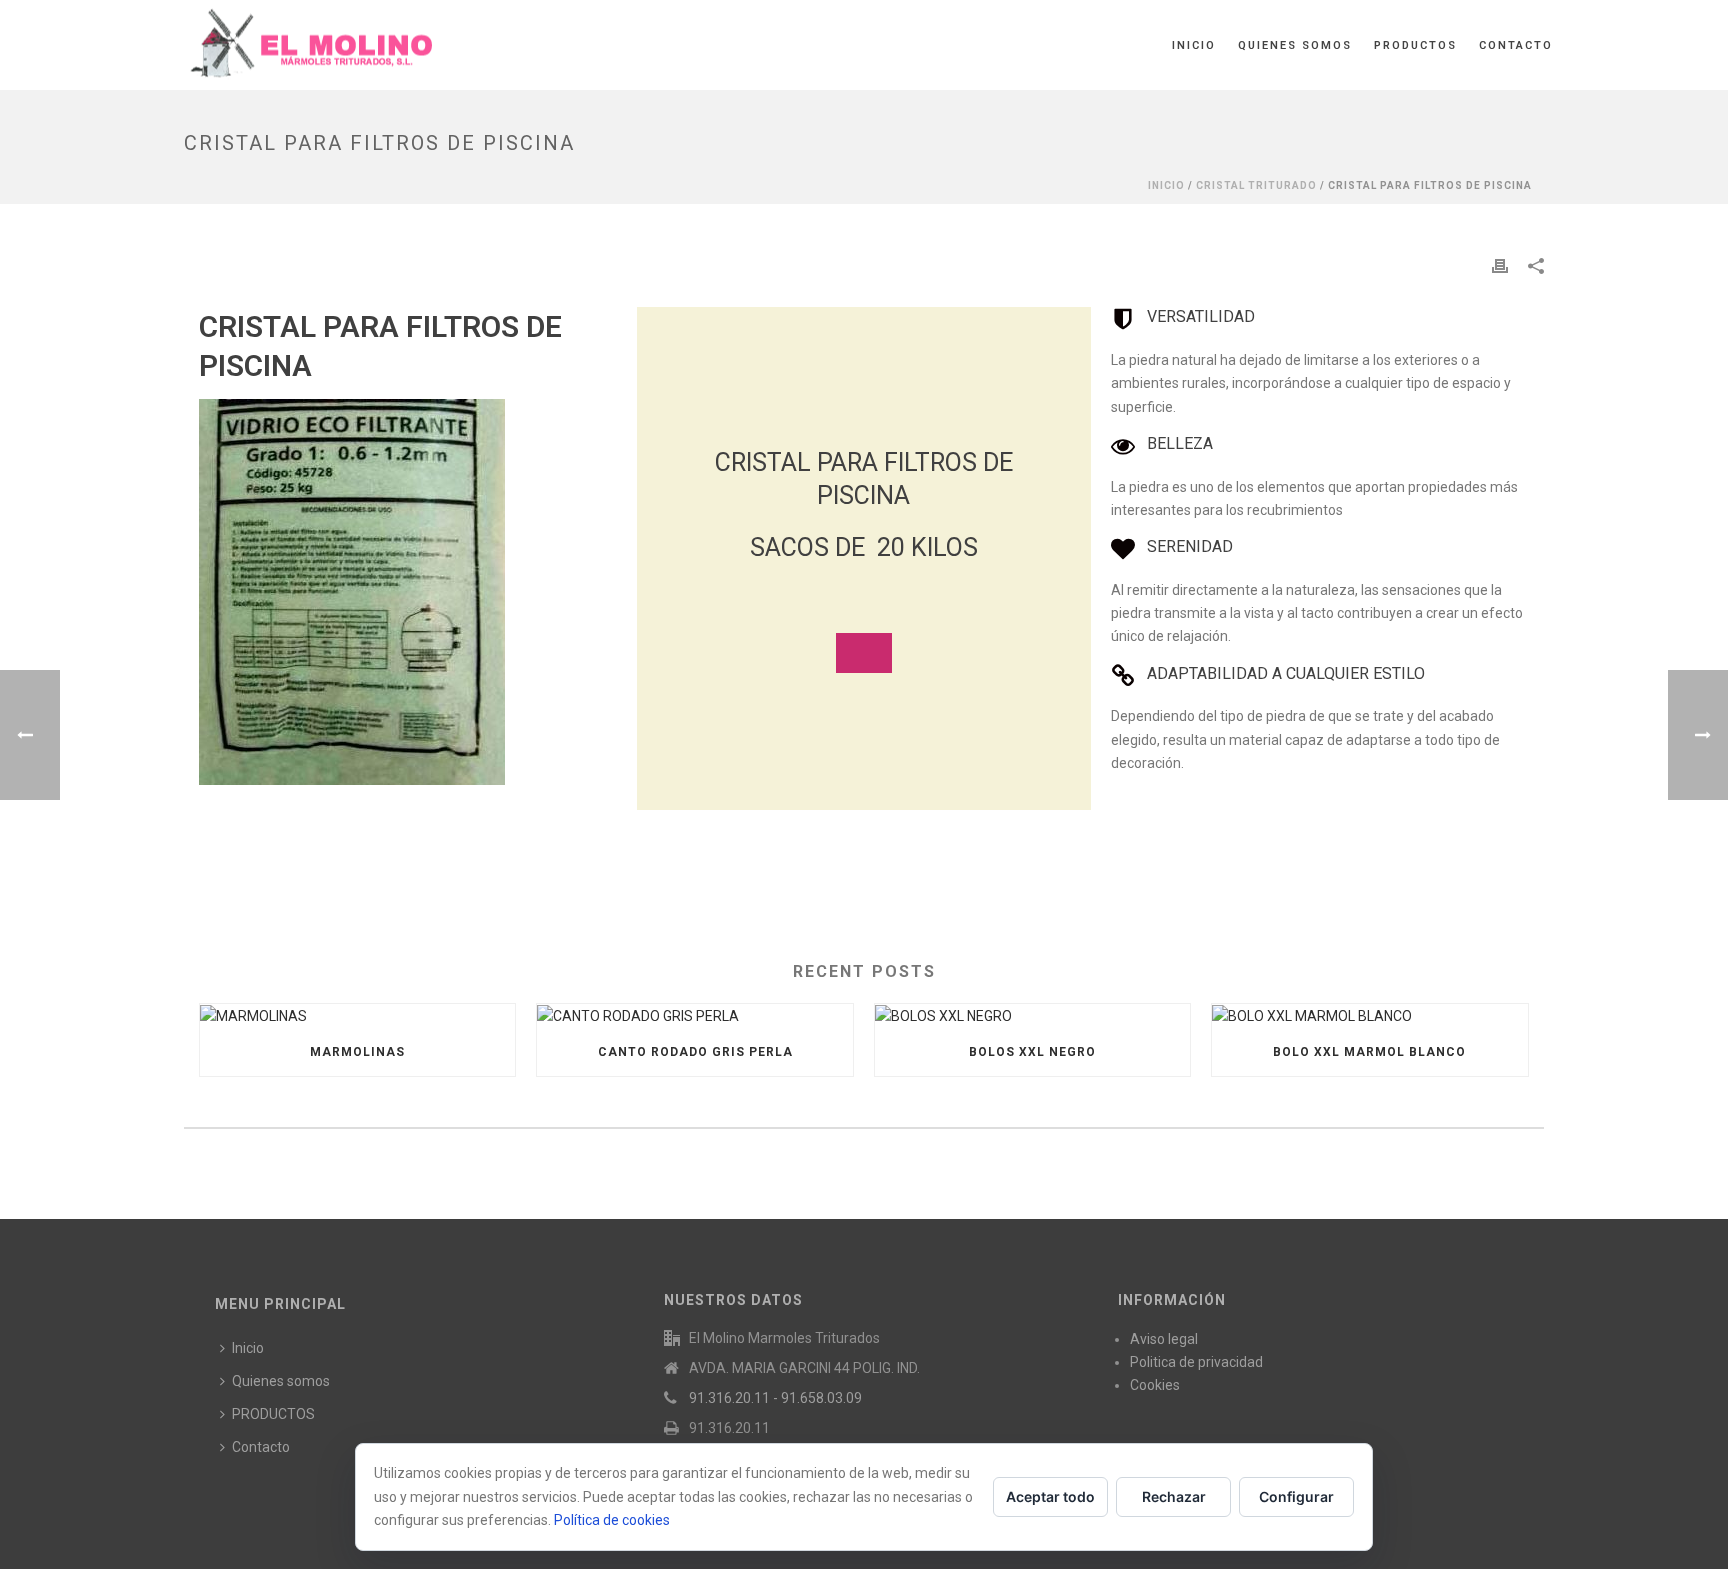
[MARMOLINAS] (357, 1016)
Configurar (1296, 1496)
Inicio (1194, 45)
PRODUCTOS (1415, 45)
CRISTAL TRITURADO (1256, 185)
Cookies (1155, 1385)
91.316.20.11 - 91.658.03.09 (775, 1398)
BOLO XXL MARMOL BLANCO (1369, 1052)
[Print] (1500, 265)
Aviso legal (1164, 1339)
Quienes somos (1295, 45)
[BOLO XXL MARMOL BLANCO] (1369, 1016)
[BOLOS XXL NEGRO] (1032, 1016)
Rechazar (1174, 1496)
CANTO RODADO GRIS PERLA (695, 1052)
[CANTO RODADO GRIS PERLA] (694, 1016)
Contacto (1516, 45)
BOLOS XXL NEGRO (1032, 1052)
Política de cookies (612, 1520)
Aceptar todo (1050, 1496)
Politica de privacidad (1196, 1362)
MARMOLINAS (357, 1052)
